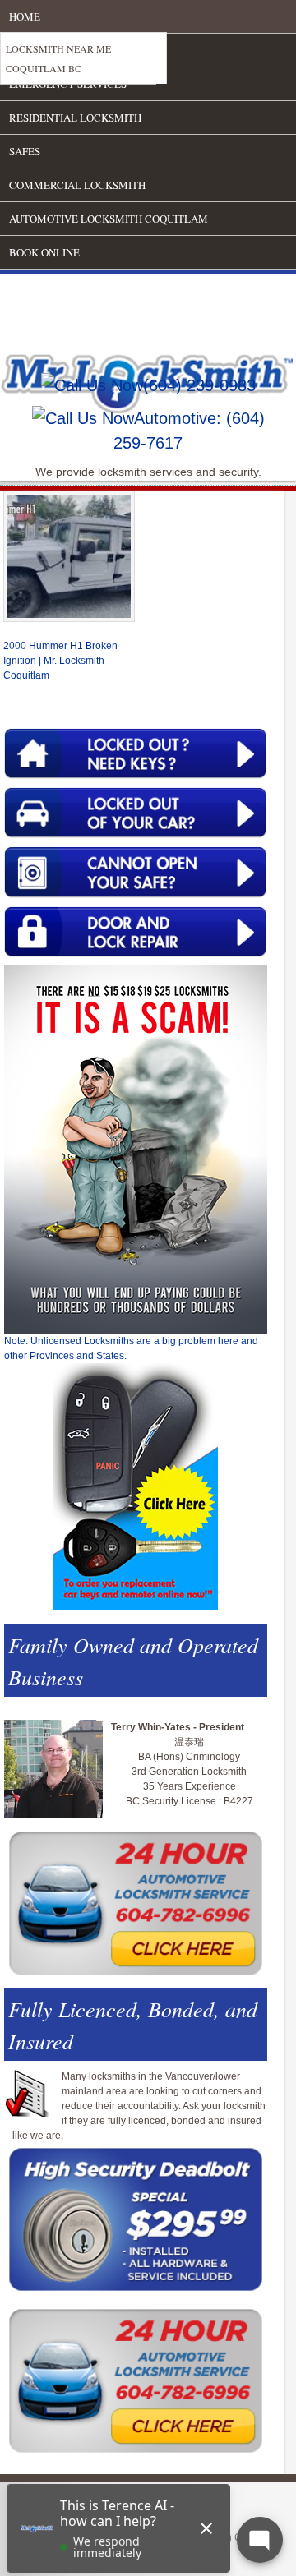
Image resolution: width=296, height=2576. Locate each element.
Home (25, 16)
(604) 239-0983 (199, 385)
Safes (25, 151)
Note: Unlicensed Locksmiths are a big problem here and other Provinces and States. (131, 1348)
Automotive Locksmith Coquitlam (109, 219)
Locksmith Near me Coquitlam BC (58, 58)
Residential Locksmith (75, 118)
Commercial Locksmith (77, 185)
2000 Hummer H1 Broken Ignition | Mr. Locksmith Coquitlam (60, 661)
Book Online (44, 252)
